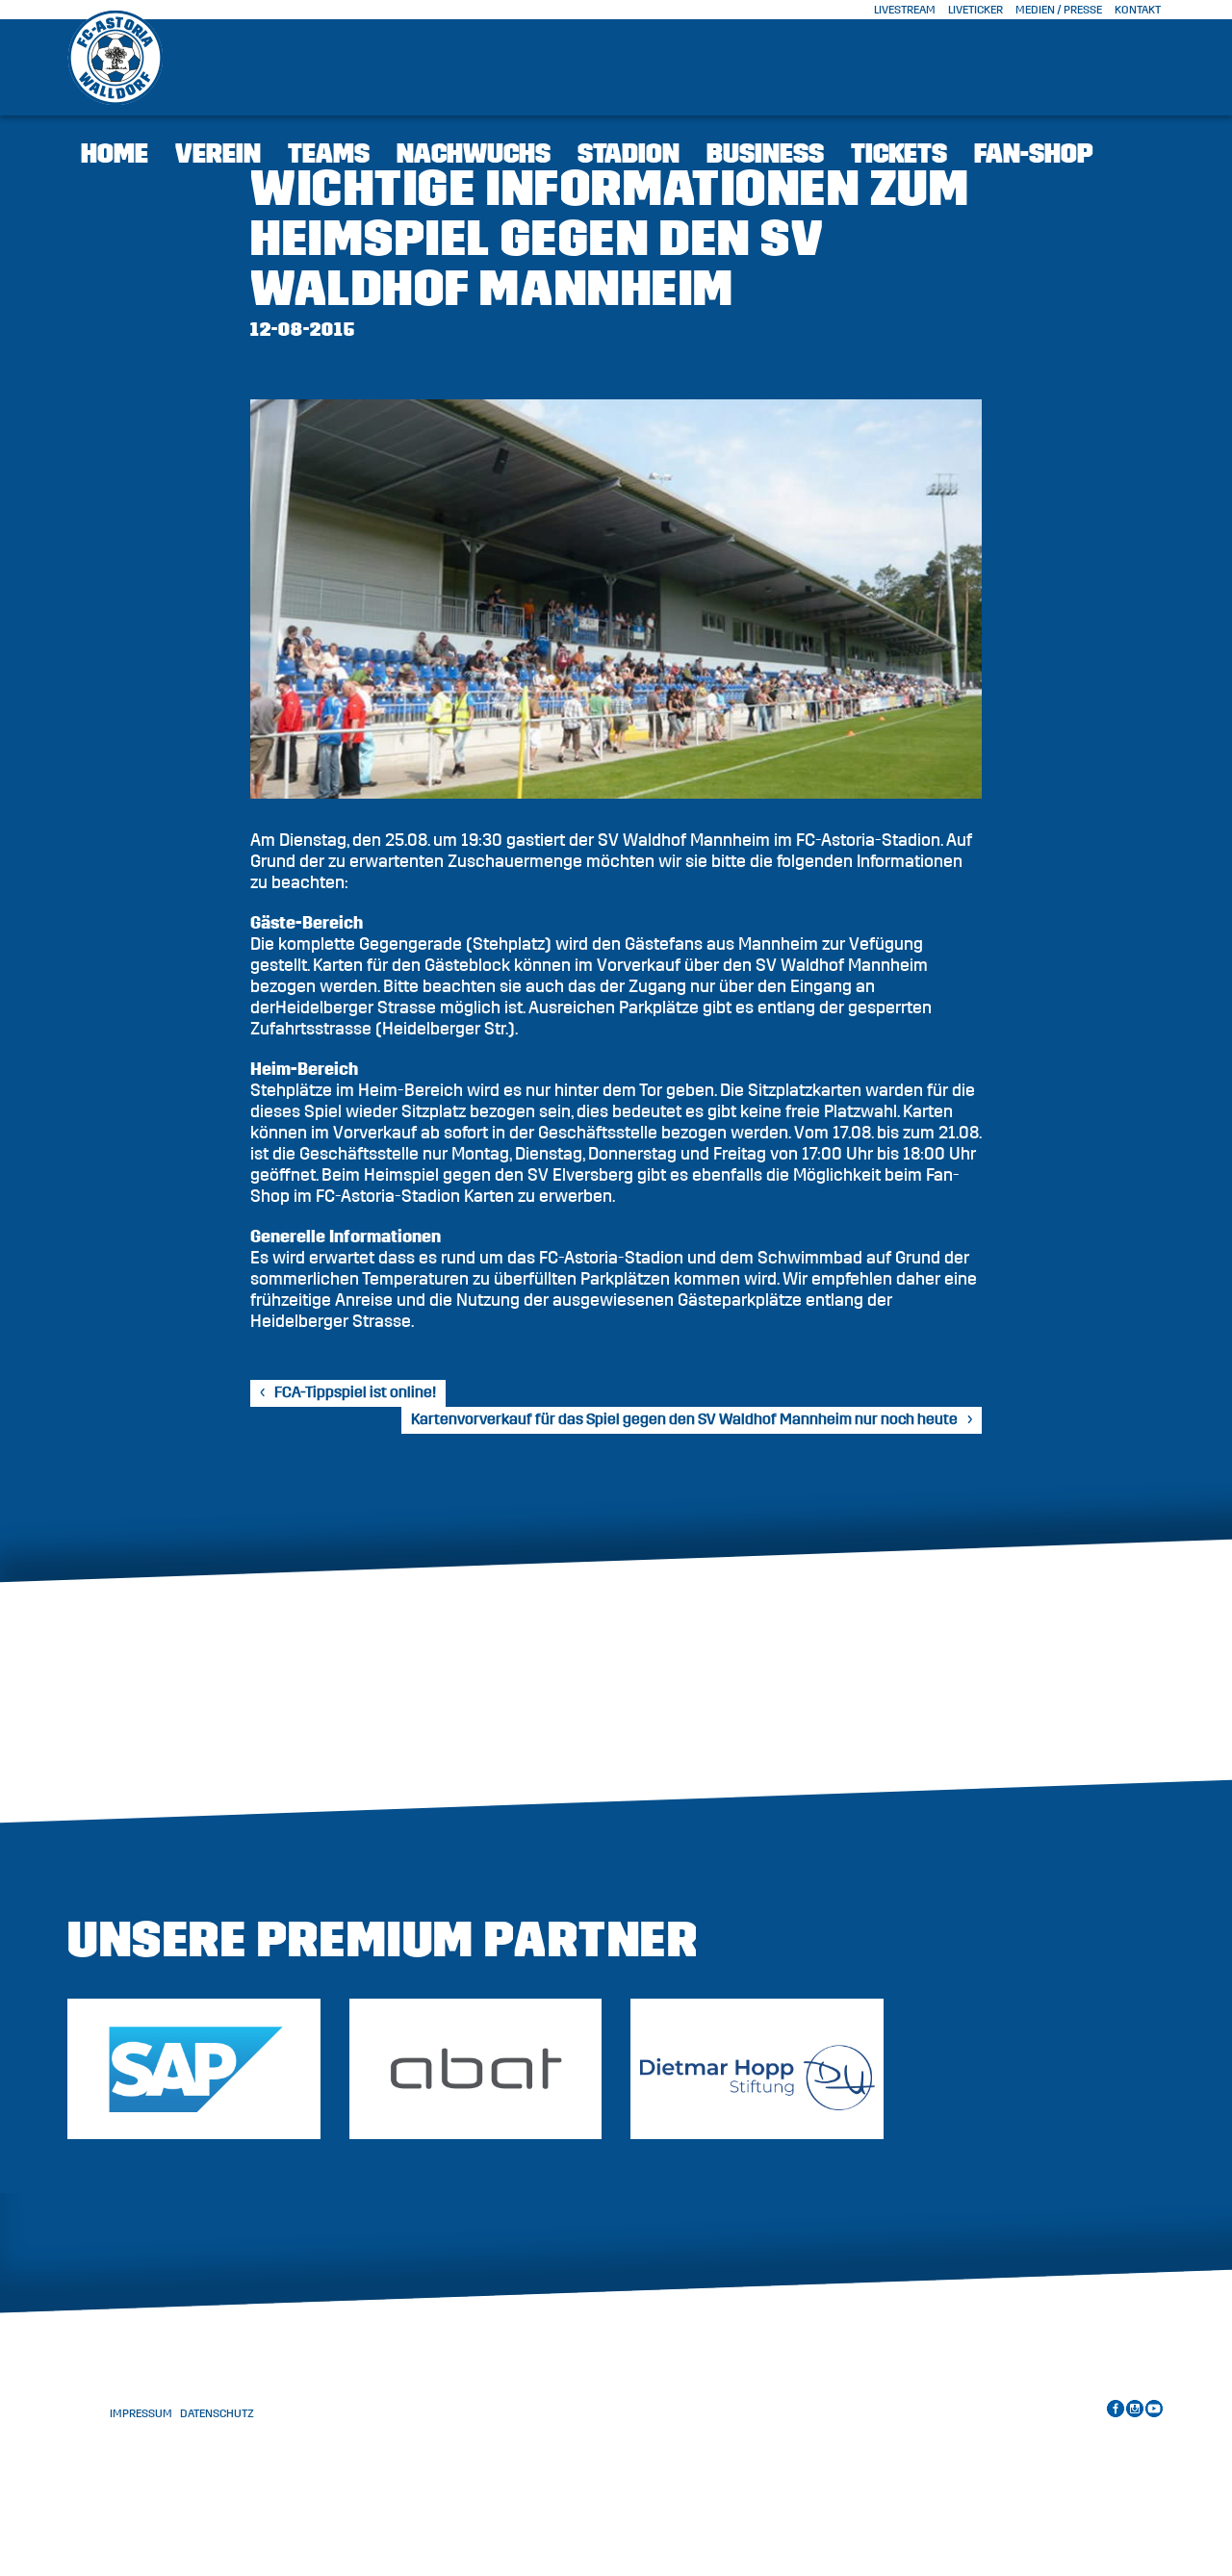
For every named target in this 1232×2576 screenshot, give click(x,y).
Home (115, 154)
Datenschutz (217, 2413)
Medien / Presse (1059, 10)
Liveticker (975, 10)
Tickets (899, 154)
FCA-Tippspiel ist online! (355, 1392)
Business (765, 154)
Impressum (141, 2413)
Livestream (905, 10)
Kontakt (1138, 10)
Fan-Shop (1034, 154)
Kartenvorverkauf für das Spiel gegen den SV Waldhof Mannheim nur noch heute (684, 1419)
